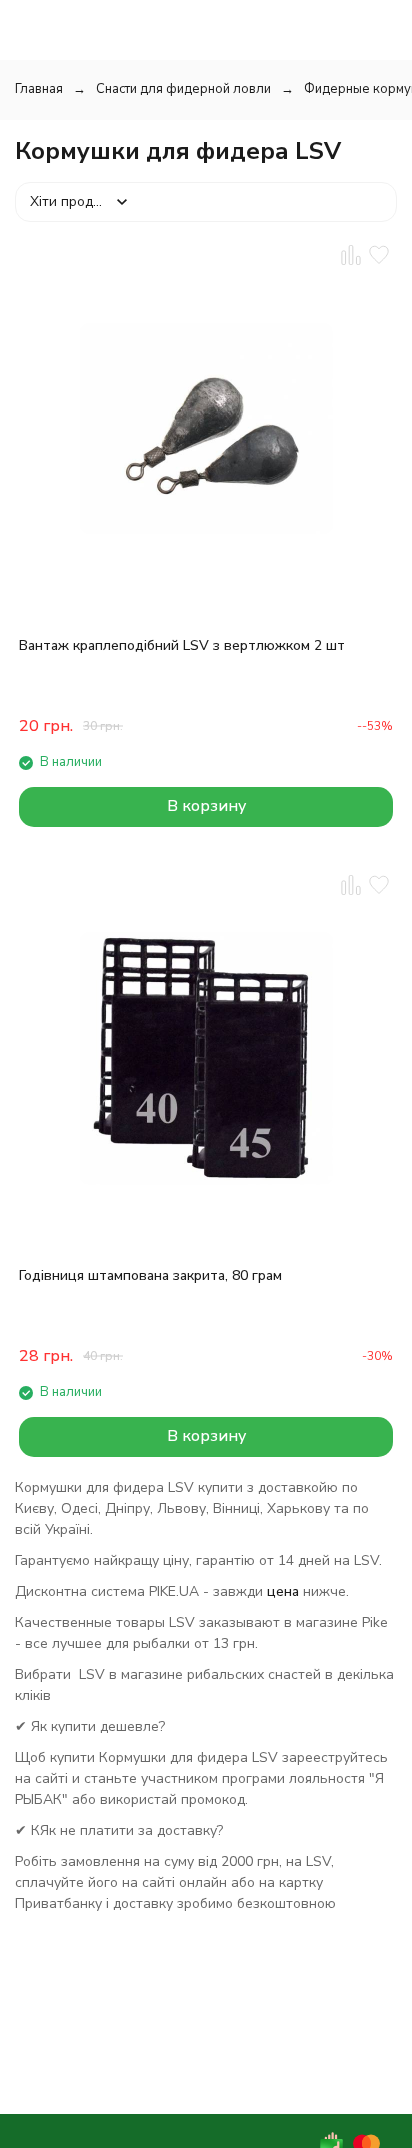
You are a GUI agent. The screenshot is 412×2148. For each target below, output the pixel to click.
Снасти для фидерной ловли (183, 89)
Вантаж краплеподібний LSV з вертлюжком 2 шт (182, 645)
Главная (39, 89)
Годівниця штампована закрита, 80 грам (150, 1275)
